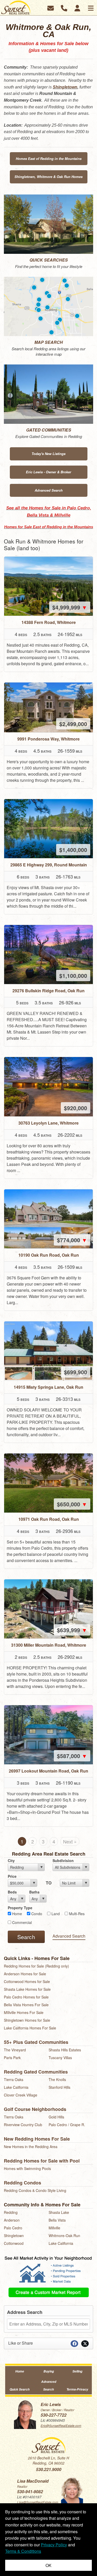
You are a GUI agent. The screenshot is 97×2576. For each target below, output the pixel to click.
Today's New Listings (48, 454)
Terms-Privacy (77, 2389)
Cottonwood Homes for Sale (27, 1981)
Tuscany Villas (60, 2058)
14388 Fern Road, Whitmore (49, 622)
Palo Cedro (13, 2228)
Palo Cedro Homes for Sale (26, 1997)
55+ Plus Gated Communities (36, 2042)
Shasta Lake (59, 2212)
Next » (70, 1841)
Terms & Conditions (23, 2551)
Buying (49, 2371)
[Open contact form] (51, 7)
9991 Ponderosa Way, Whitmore (48, 739)
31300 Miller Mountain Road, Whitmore (49, 1645)
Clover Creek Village (21, 2095)
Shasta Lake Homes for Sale (27, 1989)
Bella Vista (57, 2220)
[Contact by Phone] (64, 7)
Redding (11, 2212)
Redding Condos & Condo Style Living (35, 2190)
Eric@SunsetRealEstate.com (61, 2425)
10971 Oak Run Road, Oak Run (49, 1519)
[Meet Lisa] (72, 2490)
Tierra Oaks (14, 2079)
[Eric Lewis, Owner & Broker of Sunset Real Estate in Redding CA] (25, 2414)
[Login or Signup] (77, 7)
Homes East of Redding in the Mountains (49, 159)
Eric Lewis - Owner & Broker (48, 472)
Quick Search (20, 2389)
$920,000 (76, 1108)
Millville (54, 2228)
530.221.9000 (49, 2469)
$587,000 (72, 1756)
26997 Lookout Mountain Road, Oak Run (48, 1771)
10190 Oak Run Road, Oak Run (49, 1255)
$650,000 (72, 1504)
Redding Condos (23, 2183)
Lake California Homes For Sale (30, 2028)
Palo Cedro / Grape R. (67, 2125)
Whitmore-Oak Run (64, 2236)
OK (48, 2565)
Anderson (12, 2220)
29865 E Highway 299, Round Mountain (49, 865)
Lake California (16, 2087)
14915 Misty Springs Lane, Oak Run (48, 1387)
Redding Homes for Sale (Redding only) (36, 1966)
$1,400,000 (73, 850)
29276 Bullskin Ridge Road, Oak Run (48, 991)
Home (20, 2371)
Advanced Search (49, 490)
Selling (77, 2371)
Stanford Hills (59, 2087)
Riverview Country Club (23, 2125)
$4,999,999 (70, 607)
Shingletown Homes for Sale (27, 2020)
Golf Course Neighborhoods (35, 2109)
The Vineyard (15, 2050)
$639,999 (72, 1630)
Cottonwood (14, 2243)
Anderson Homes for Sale (25, 1974)
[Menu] (91, 8)
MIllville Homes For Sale (24, 2012)
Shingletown (65, 87)
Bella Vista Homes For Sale (26, 2005)
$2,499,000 (73, 724)
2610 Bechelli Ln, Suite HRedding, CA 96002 (48, 2460)
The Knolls (57, 2079)
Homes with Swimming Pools (27, 2168)
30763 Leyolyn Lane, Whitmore (48, 1123)
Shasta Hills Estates (65, 2050)
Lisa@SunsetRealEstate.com (38, 2502)
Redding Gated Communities (36, 2072)
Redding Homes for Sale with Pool (42, 2161)
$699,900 (76, 1372)
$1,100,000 (73, 976)
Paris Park (12, 2058)
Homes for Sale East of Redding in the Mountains (49, 527)
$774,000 (72, 1240)
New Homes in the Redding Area (31, 2147)
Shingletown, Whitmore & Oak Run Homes (48, 177)
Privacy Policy (54, 2545)
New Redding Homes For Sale (37, 2139)
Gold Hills (56, 2117)
